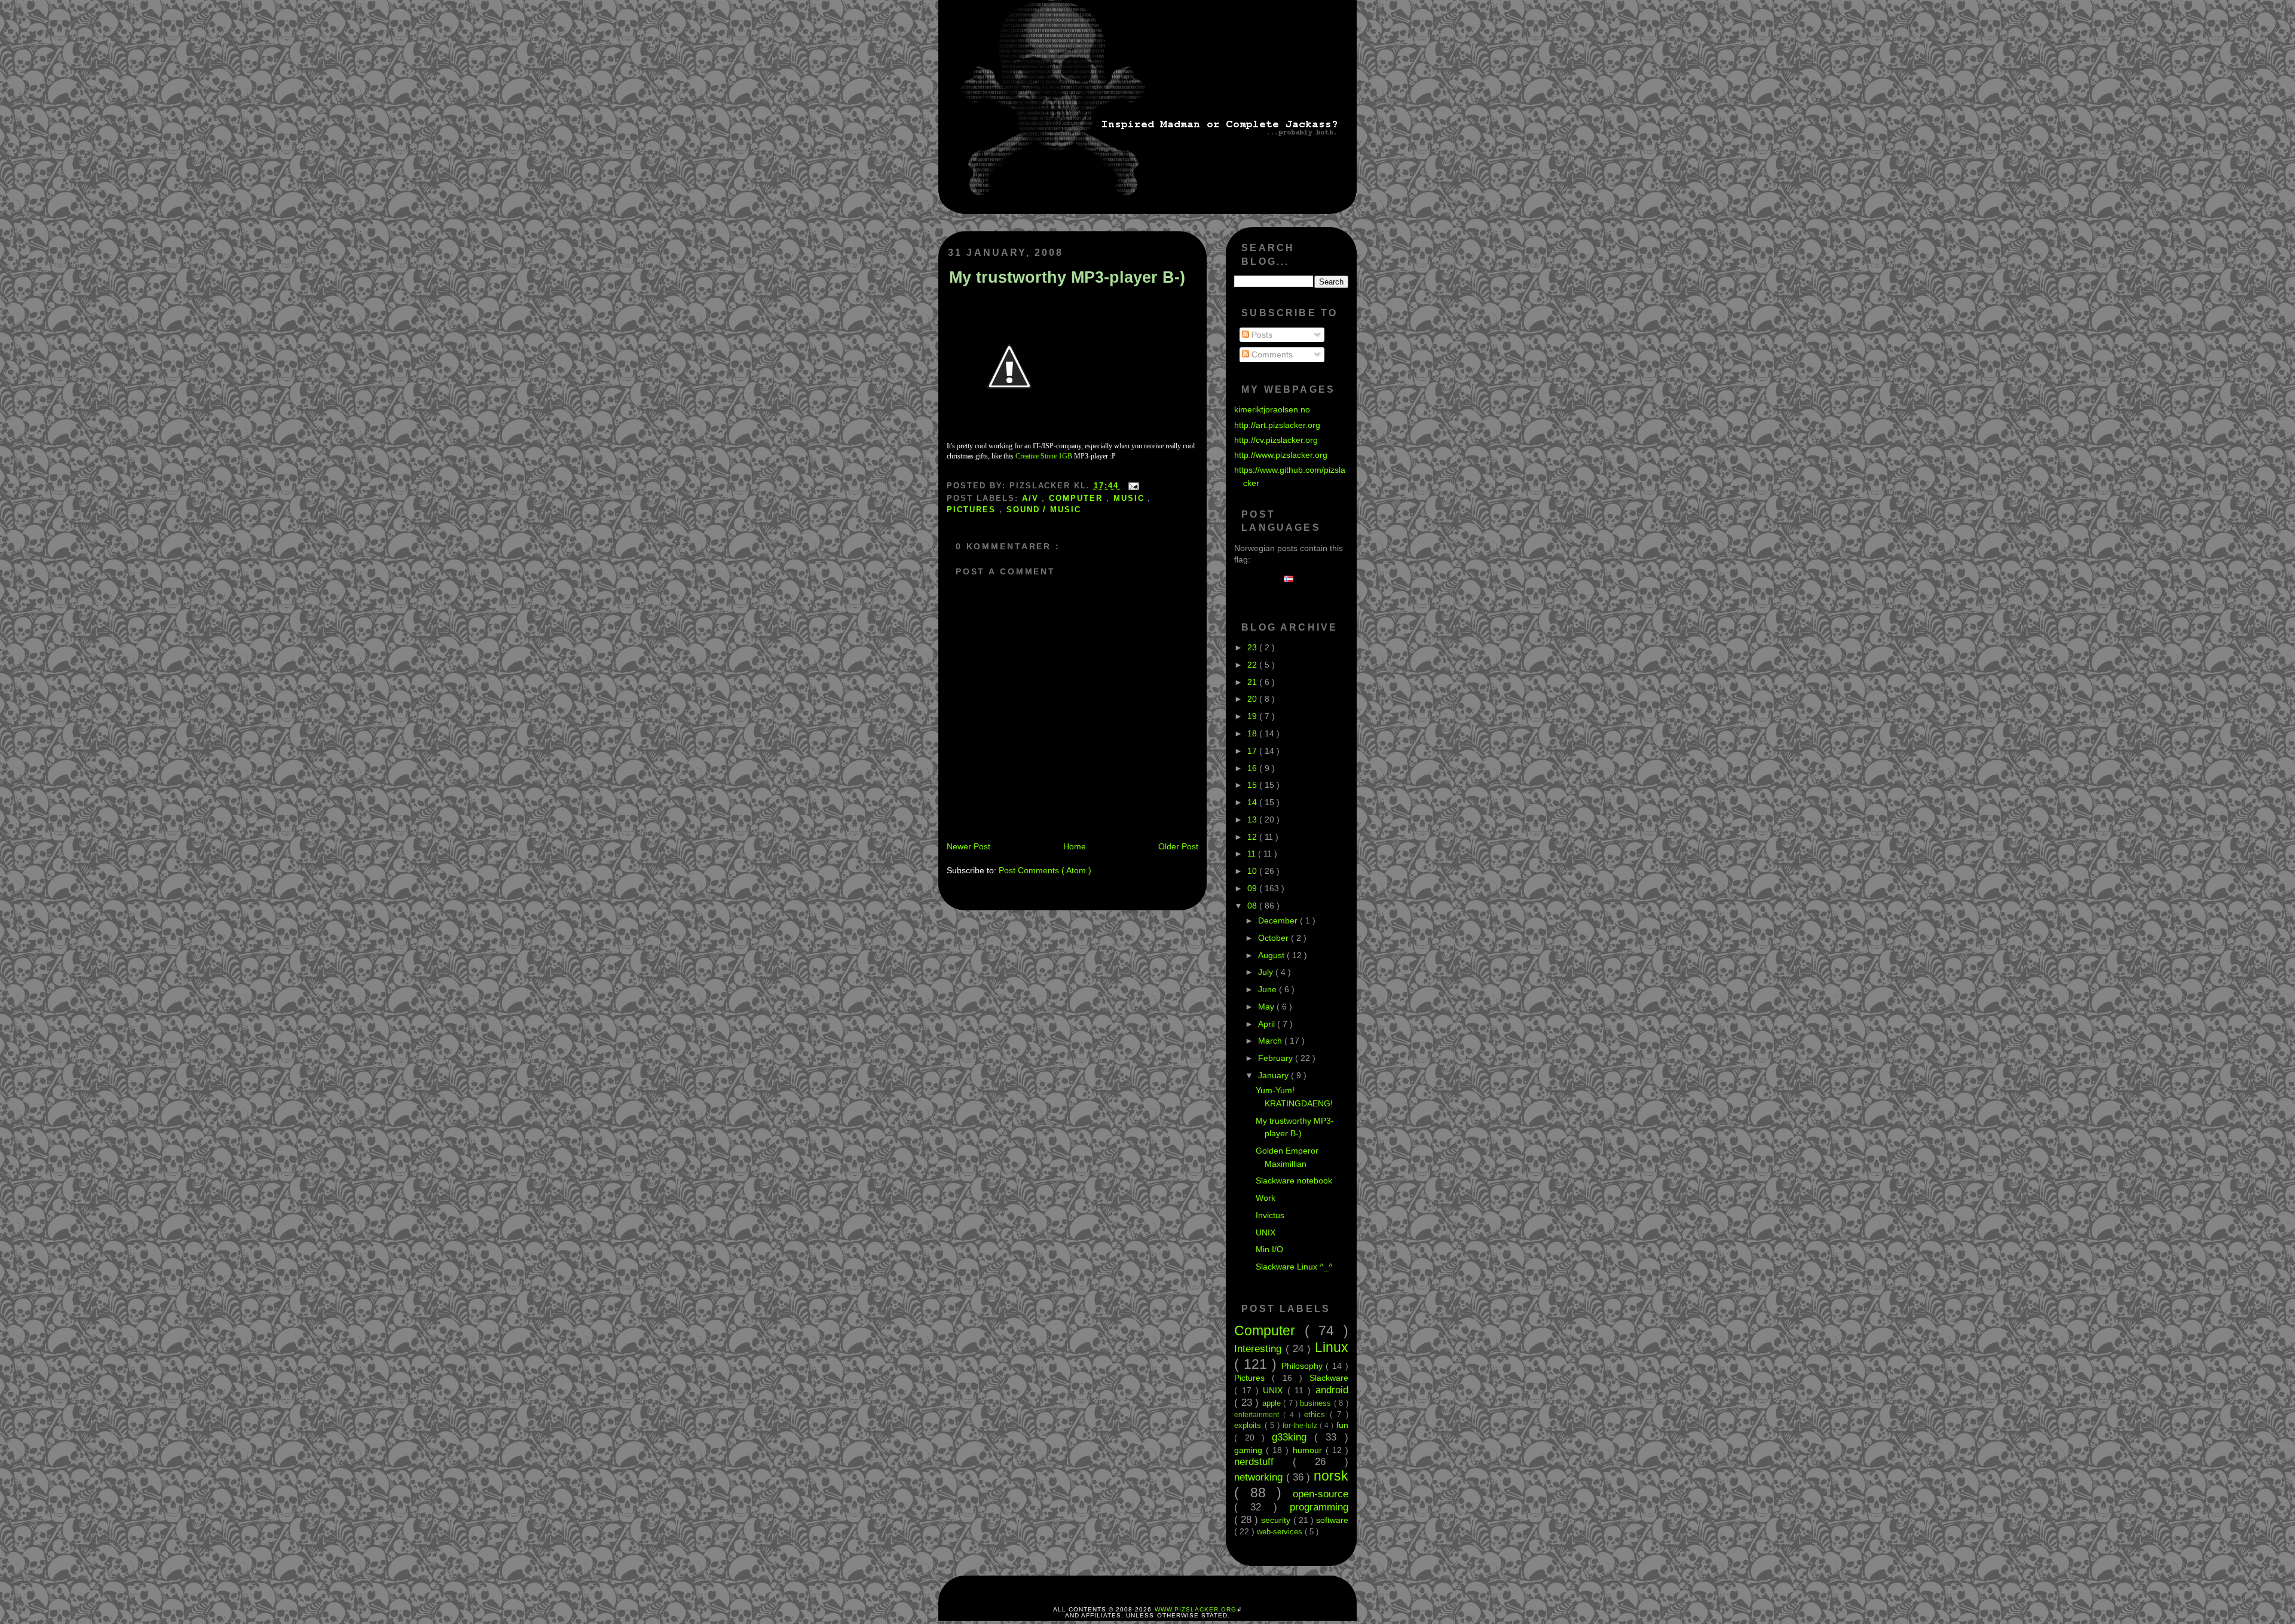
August (1272, 955)
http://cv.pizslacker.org (1276, 440)
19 (1253, 716)
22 (1253, 665)
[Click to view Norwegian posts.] (1292, 579)
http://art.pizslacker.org (1277, 425)
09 (1253, 888)
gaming (1250, 1450)
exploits (1249, 1425)
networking (1260, 1477)
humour (1309, 1450)
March (1271, 1041)
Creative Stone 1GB (1044, 456)
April (1268, 1024)
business (1317, 1403)
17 (1253, 751)
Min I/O (1269, 1249)
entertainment (1259, 1415)
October (1275, 938)
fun (1342, 1425)
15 (1253, 785)
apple (1273, 1403)
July (1267, 972)
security (1277, 1520)
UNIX (1266, 1232)
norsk (1331, 1476)
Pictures (973, 510)
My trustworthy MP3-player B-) (1067, 277)
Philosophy (1304, 1366)
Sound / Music (1044, 510)
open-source (1321, 1494)
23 (1253, 647)
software (1332, 1520)
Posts (1261, 335)
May (1267, 1007)
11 (1253, 854)
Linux (1332, 1347)
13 (1253, 819)
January (1275, 1075)
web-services (1281, 1532)
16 (1253, 768)
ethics (1317, 1414)
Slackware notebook (1294, 1180)
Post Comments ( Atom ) (1045, 870)
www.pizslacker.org (1196, 1609)
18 (1253, 733)
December (1279, 920)
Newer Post (969, 846)
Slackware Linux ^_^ (1294, 1267)
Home (1075, 846)
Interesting (1260, 1348)
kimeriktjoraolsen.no (1272, 409)
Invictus (1270, 1215)
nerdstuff (1263, 1461)
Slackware (1329, 1378)
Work (1266, 1198)
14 (1253, 802)
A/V (1032, 498)
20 (1253, 699)
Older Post (1178, 846)
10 (1253, 871)
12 (1253, 837)
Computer (1078, 498)
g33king (1293, 1437)
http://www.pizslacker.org (1281, 455)
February (1277, 1058)
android (1332, 1390)
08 (1253, 906)
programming (1319, 1507)
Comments (1271, 354)
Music (1131, 498)
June (1269, 989)
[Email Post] (1132, 486)
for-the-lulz (1301, 1426)
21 (1253, 682)
